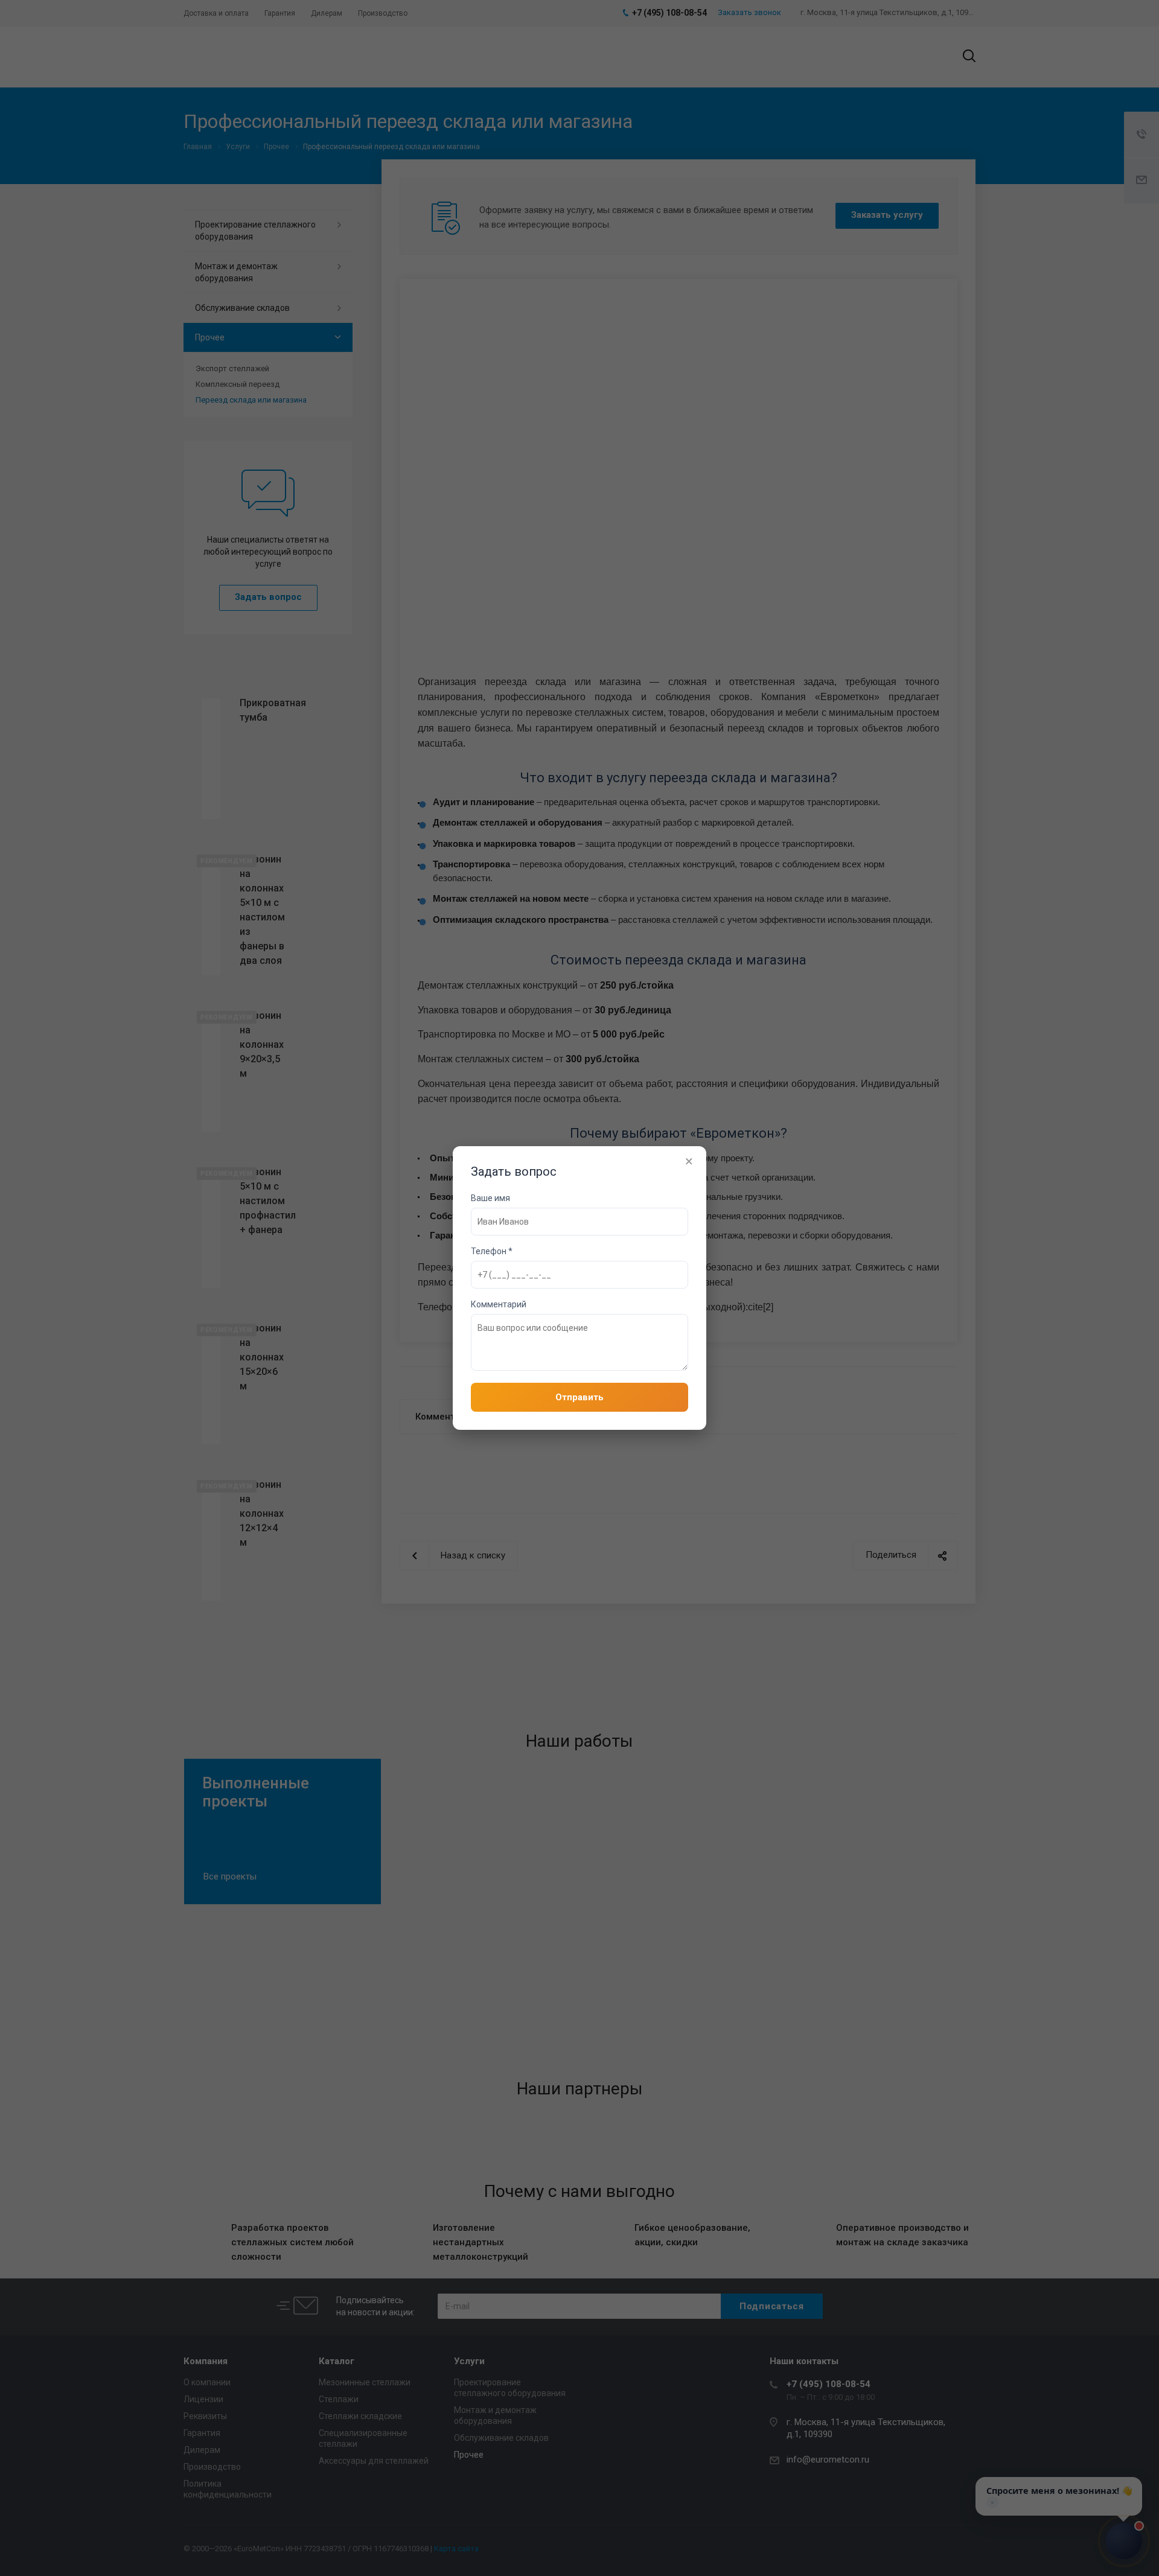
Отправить (579, 1397)
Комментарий (499, 1304)
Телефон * (492, 1251)
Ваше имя (490, 1198)
